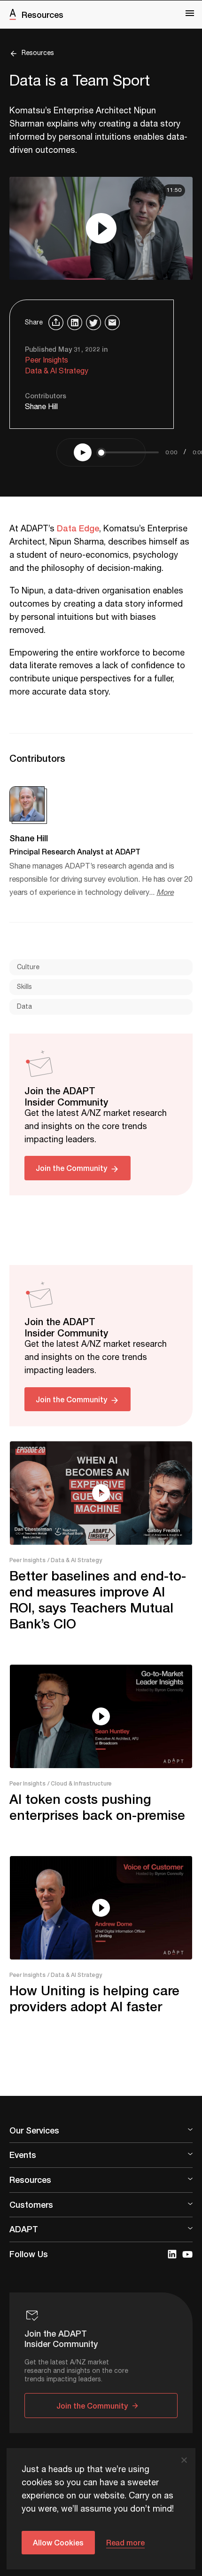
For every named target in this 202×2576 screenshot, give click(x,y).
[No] (184, 2460)
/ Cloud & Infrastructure (80, 1783)
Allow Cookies (58, 2542)
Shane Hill (41, 407)
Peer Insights (47, 360)
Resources (43, 15)
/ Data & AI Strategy (75, 1560)
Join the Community (71, 1168)
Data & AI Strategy (57, 371)
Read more (125, 2542)
